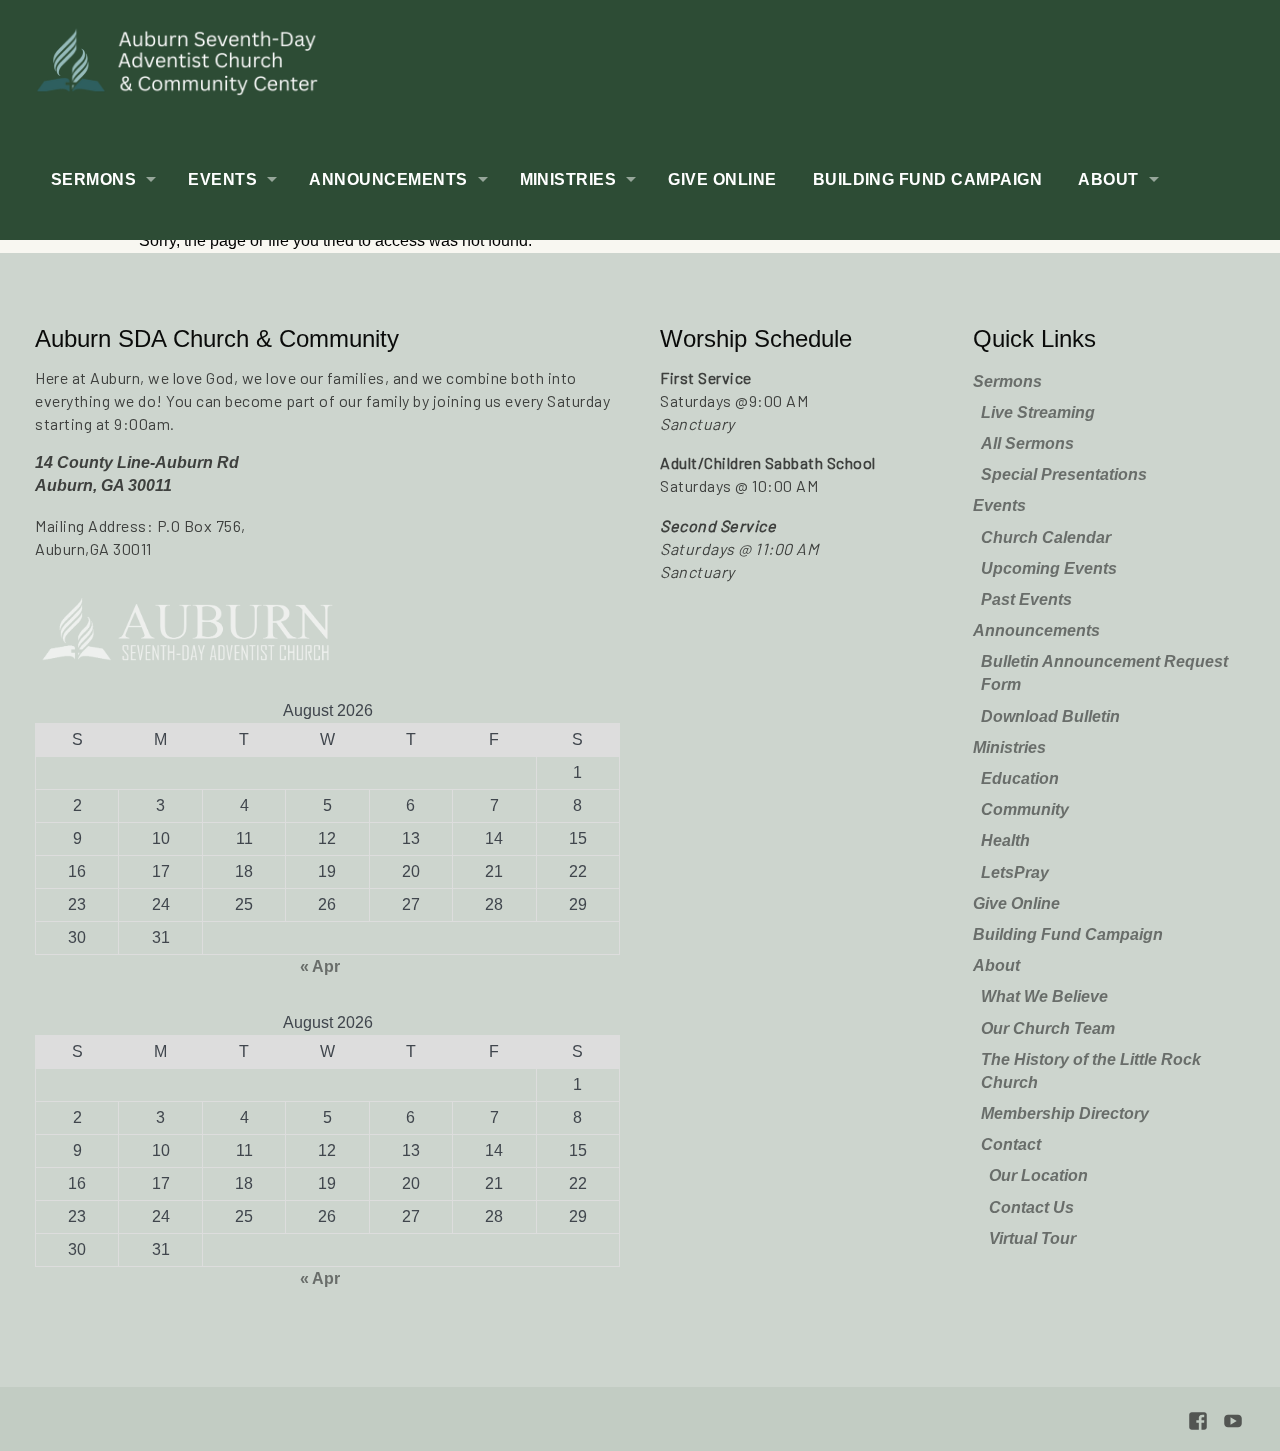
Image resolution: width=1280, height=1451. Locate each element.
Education (1020, 778)
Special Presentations (1064, 474)
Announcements (388, 179)
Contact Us (1031, 1207)
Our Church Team (1048, 1028)
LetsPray (1015, 872)
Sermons (93, 179)
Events (222, 179)
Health (1005, 840)
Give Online (722, 179)
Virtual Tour (1032, 1238)
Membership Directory (1065, 1113)
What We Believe (1044, 996)
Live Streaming (1038, 412)
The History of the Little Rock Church (1091, 1071)
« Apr (320, 966)
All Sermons (1027, 443)
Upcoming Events (1049, 568)
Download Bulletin (1050, 716)
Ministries (568, 179)
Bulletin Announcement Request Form (1104, 673)
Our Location (1038, 1175)
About (1108, 179)
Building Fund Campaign (928, 179)
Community (1025, 809)
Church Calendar (1046, 537)
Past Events (1026, 599)
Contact (1011, 1144)
